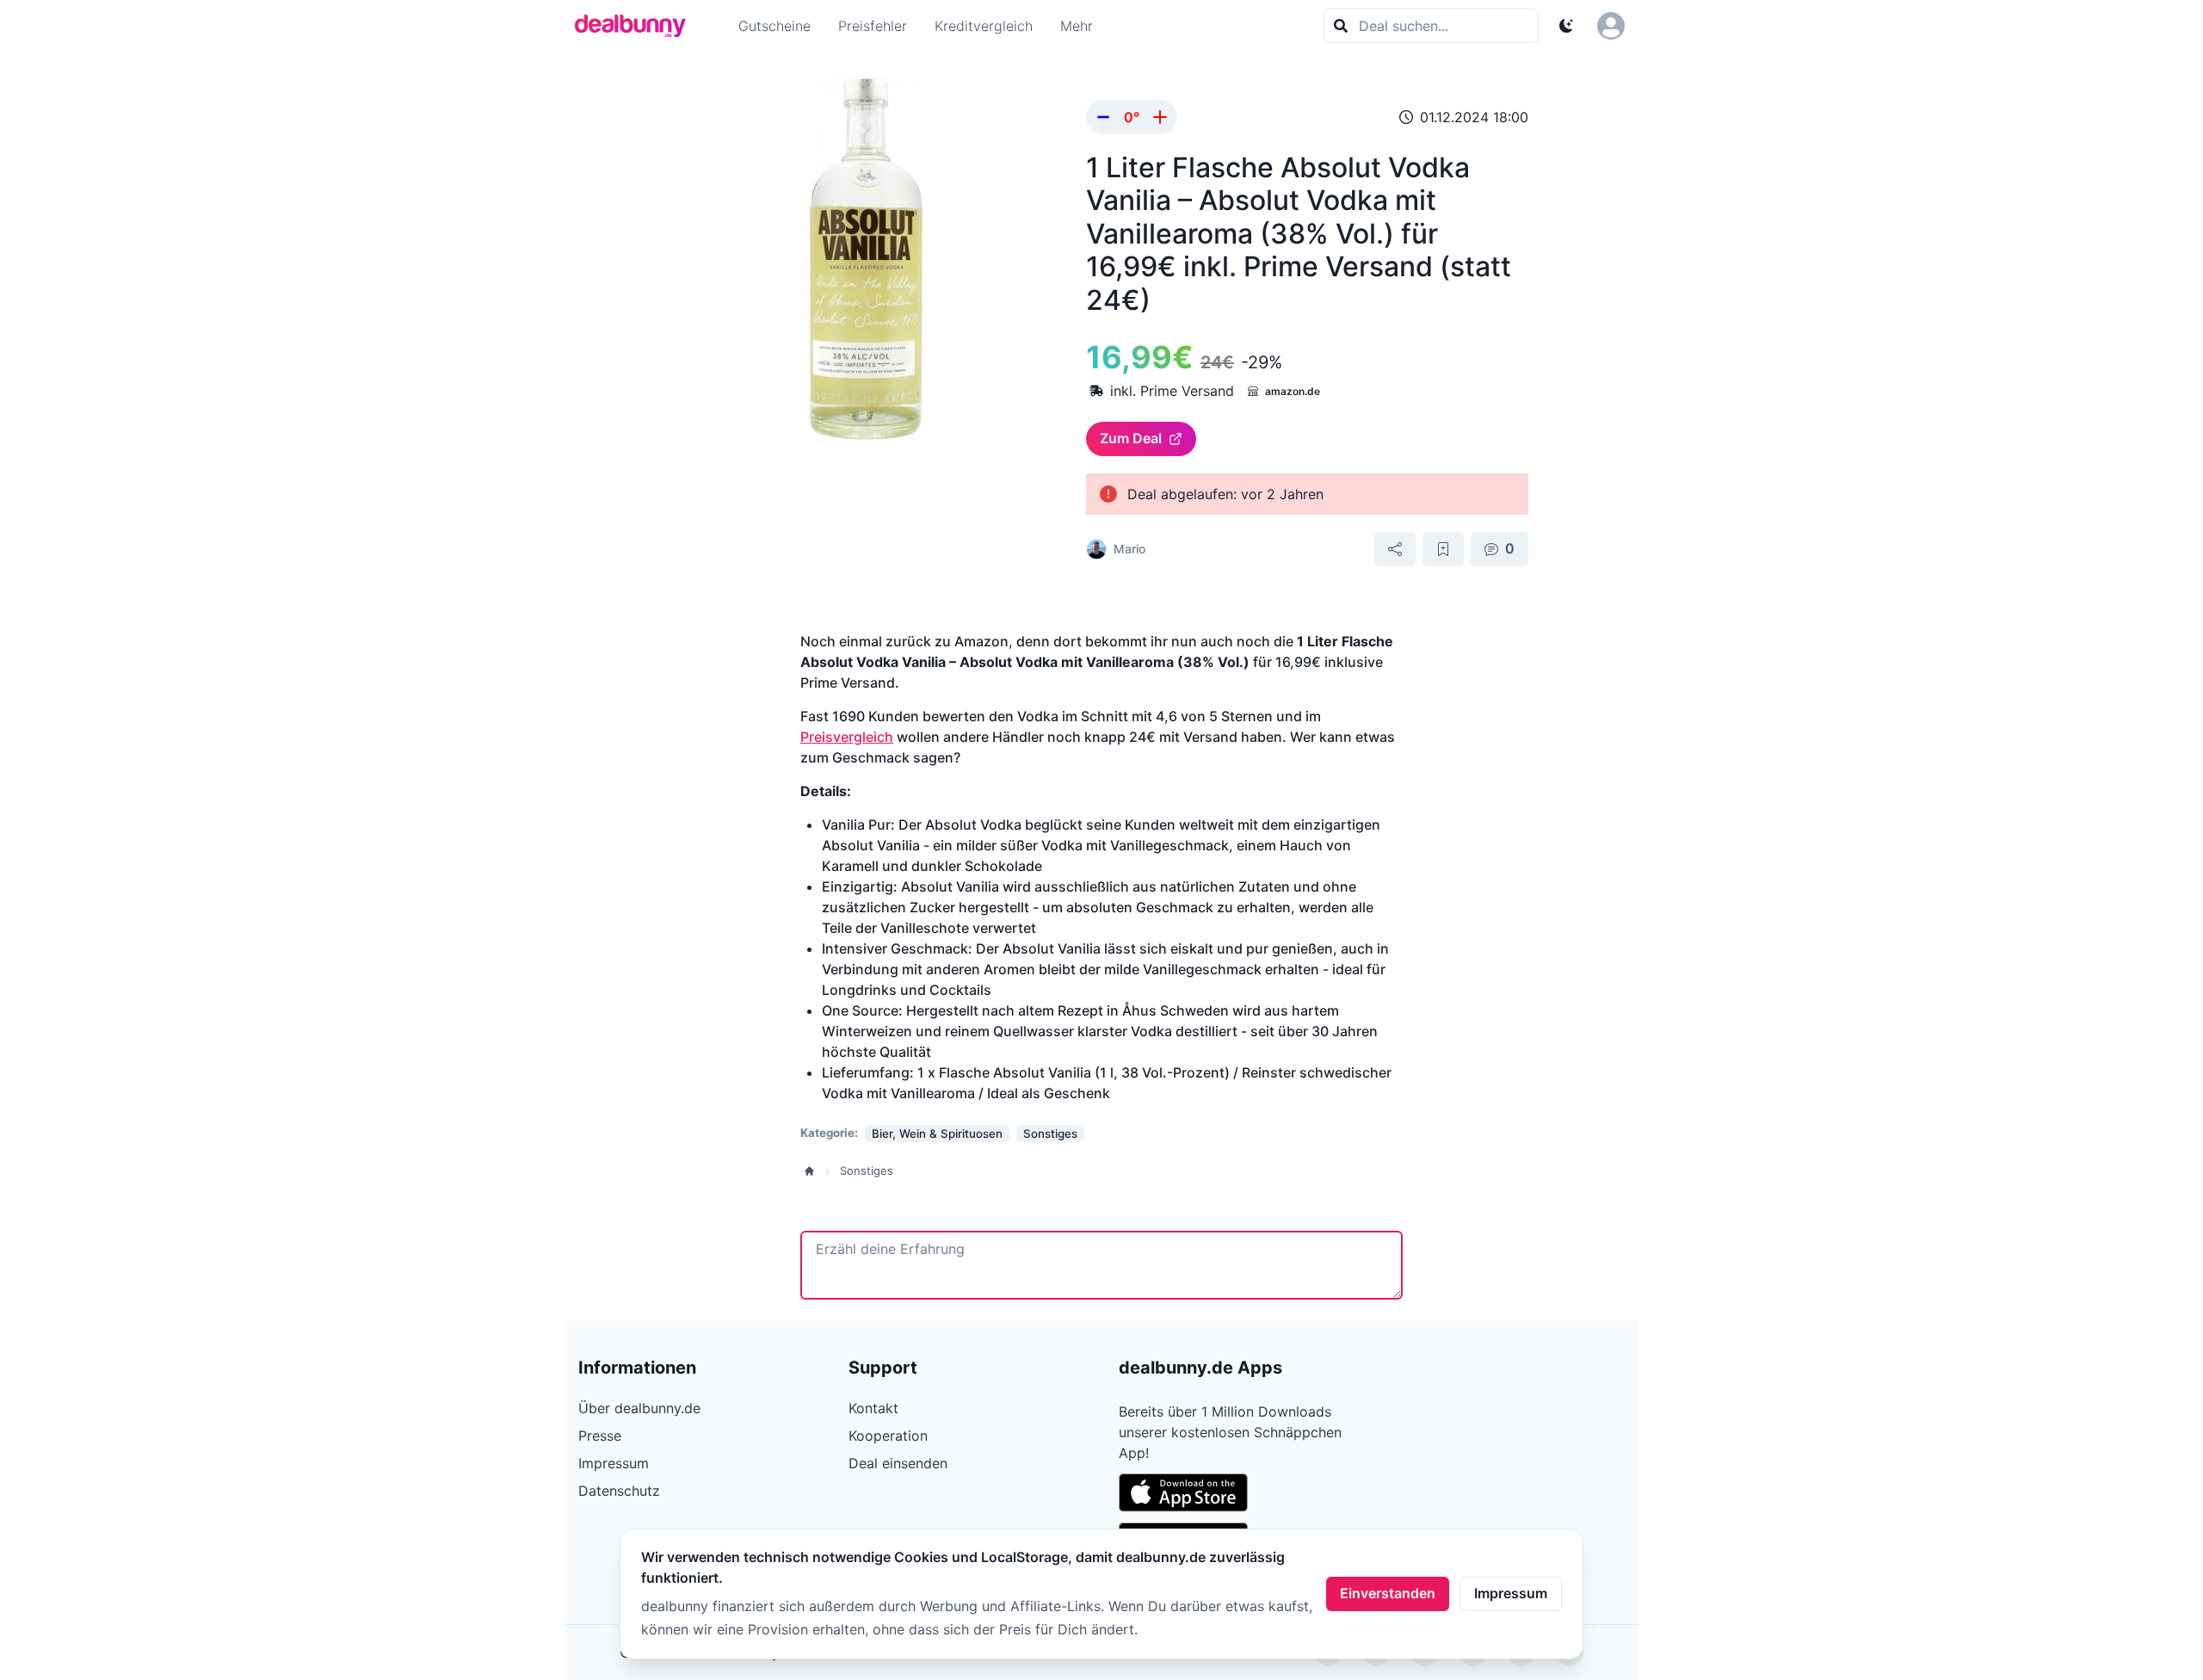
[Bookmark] (1443, 549)
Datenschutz (619, 1491)
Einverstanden (1388, 1593)
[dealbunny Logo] (636, 26)
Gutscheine (774, 26)
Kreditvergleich (984, 26)
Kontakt (873, 1408)
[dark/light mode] (1566, 26)
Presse (600, 1436)
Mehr (1077, 26)
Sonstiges (867, 1170)
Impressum (1511, 1593)
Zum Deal (1131, 438)
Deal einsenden (898, 1463)
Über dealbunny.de (639, 1408)
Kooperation (888, 1436)
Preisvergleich (847, 737)
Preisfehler (873, 26)
